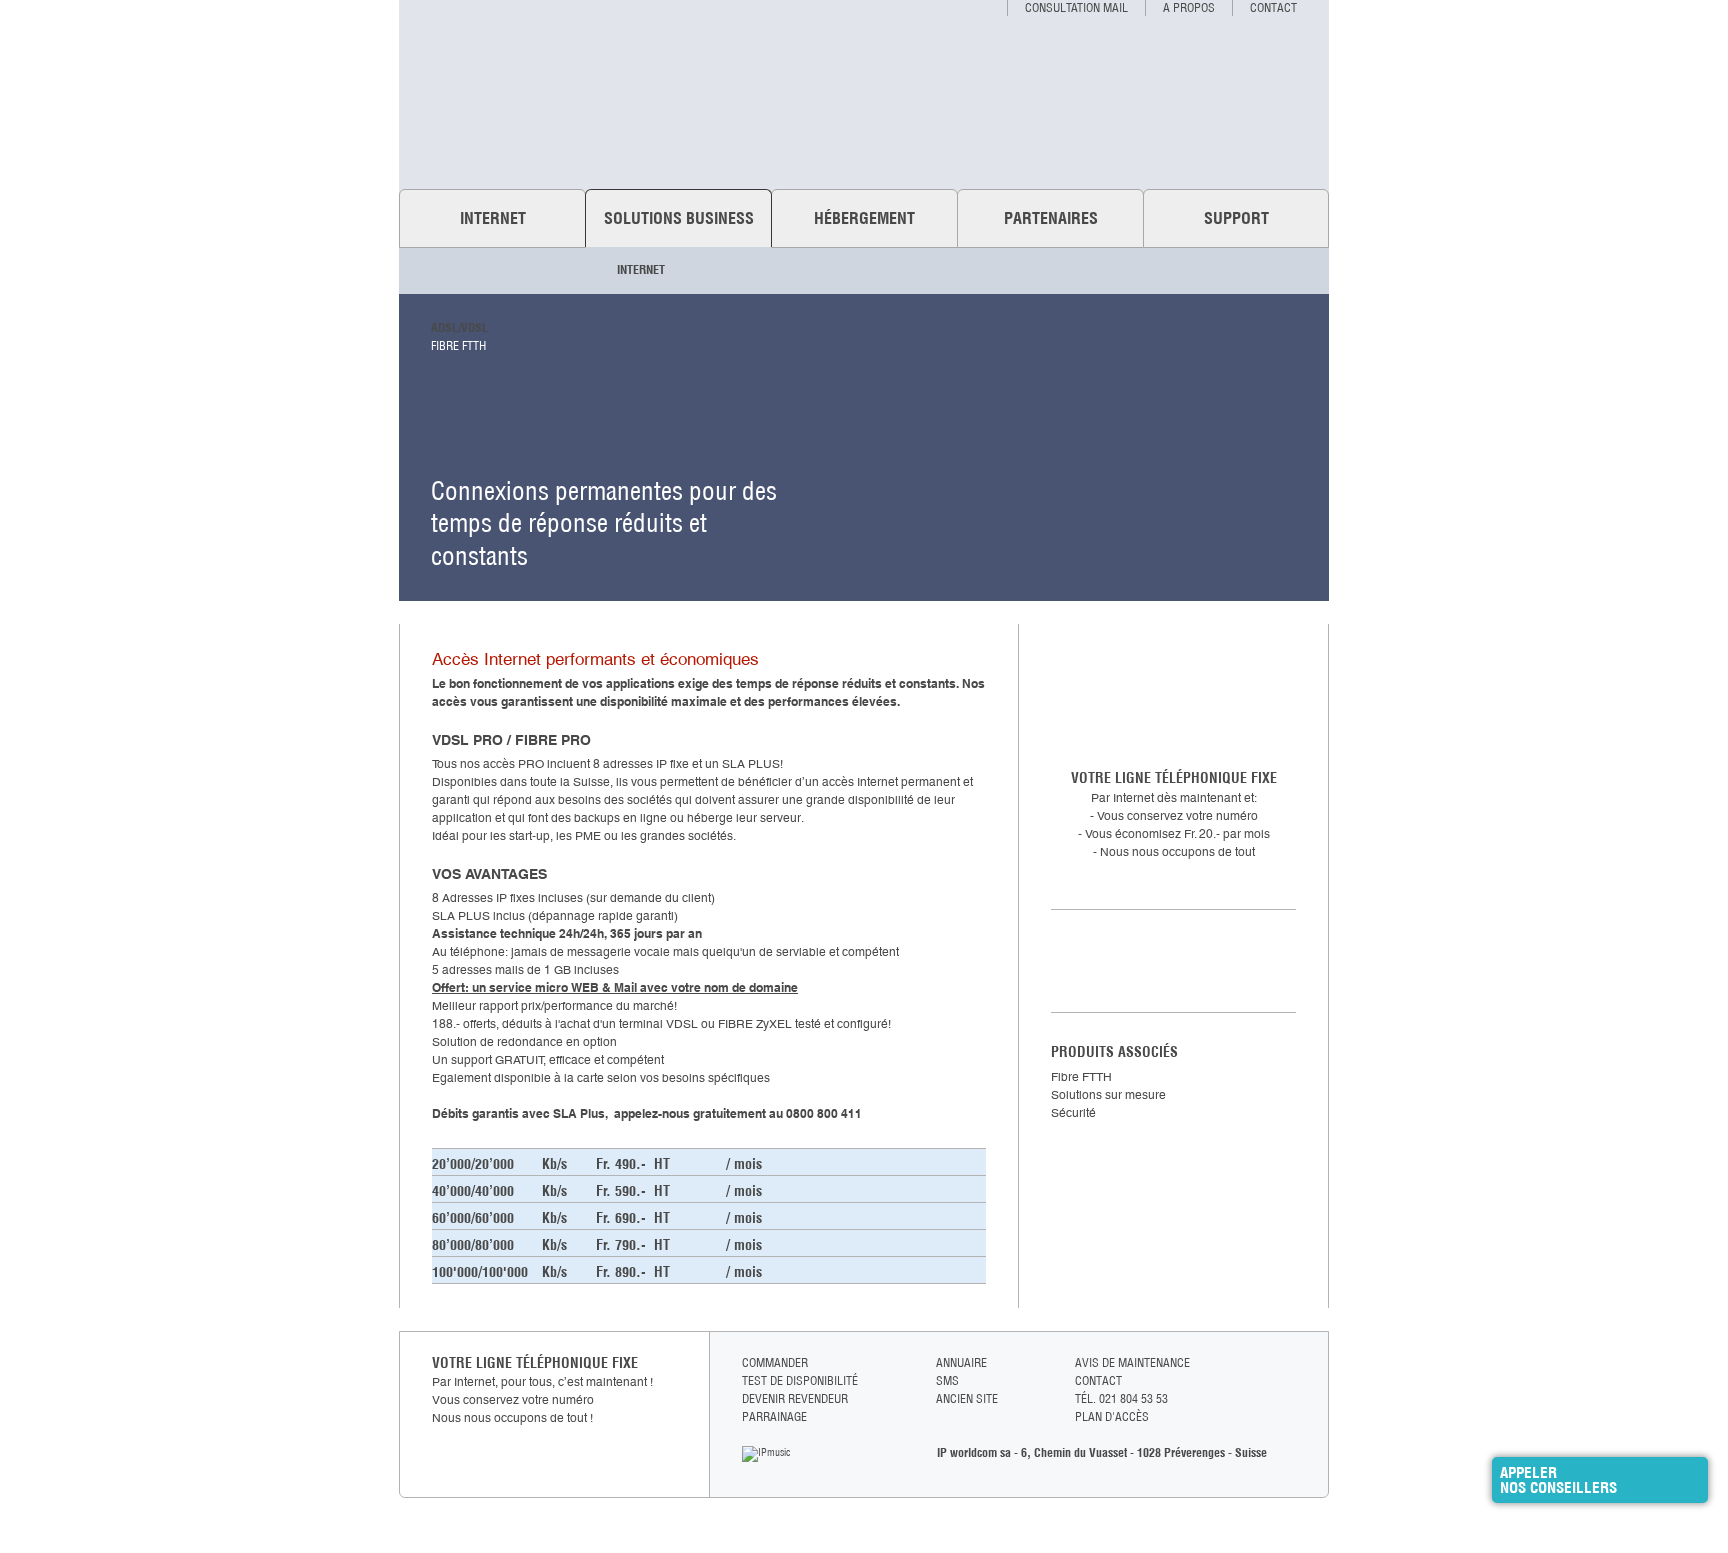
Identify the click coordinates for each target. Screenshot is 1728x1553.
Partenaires (1051, 218)
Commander (775, 1362)
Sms (947, 1380)
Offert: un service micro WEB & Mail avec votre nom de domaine (615, 987)
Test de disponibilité (1173, 961)
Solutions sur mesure (1108, 1095)
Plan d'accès (1112, 1416)
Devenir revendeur (795, 1398)
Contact (1273, 7)
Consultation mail (1076, 7)
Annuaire (961, 1362)
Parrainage (774, 1416)
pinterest (1287, 1420)
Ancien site (967, 1398)
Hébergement (864, 218)
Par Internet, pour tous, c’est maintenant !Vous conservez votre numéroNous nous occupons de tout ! (542, 1400)
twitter (1287, 1382)
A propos (1189, 7)
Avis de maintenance (1132, 1362)
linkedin (1287, 1401)
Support (1236, 218)
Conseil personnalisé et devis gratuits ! (1173, 692)
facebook (1287, 1363)
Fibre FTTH (458, 345)
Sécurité (1073, 1113)
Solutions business (679, 218)
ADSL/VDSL (459, 327)
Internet (493, 218)
